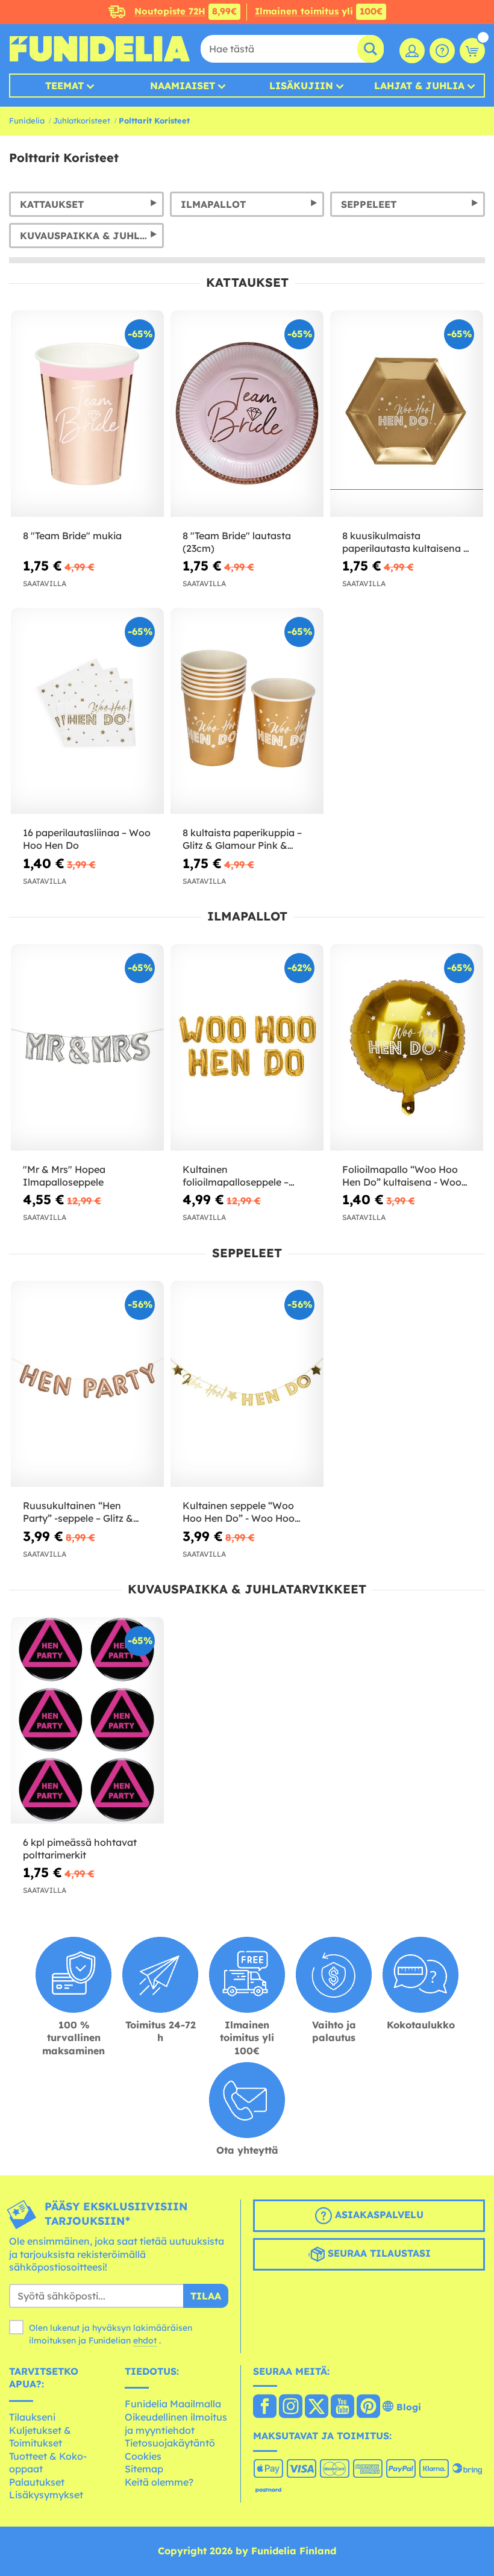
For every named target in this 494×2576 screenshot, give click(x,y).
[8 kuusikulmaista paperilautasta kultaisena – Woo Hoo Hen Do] (407, 414)
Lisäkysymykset (46, 2495)
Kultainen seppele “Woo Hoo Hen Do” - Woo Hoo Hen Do (239, 1512)
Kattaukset (52, 204)
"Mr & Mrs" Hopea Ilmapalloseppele (64, 1176)
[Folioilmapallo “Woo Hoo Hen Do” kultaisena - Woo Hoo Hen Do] (407, 1048)
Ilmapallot (213, 204)
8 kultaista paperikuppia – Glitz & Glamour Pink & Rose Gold (242, 839)
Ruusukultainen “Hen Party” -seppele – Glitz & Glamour (78, 1512)
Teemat (64, 86)
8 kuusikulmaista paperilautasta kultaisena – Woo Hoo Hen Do (405, 542)
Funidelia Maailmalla (173, 2404)
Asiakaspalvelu (378, 2215)
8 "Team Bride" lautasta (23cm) (237, 542)
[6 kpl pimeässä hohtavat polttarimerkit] (87, 1721)
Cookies (143, 2456)
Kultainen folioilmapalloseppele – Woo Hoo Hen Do (236, 1176)
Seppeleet (369, 204)
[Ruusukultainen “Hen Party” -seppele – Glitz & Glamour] (87, 1384)
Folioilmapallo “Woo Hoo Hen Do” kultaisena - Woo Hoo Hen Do (402, 1176)
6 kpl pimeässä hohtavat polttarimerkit (80, 1849)
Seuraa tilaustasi (378, 2253)
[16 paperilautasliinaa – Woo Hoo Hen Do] (87, 711)
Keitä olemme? (159, 2482)
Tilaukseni (32, 2417)
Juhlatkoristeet (82, 120)
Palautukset (37, 2482)
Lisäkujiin (301, 86)
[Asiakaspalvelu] (442, 51)
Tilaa (206, 2296)
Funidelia (27, 120)
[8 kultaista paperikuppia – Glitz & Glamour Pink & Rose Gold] (247, 711)
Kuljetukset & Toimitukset (40, 2437)
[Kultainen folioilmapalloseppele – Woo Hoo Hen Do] (247, 1048)
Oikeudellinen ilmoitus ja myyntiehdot (176, 2424)
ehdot (145, 2340)
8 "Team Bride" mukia (72, 536)
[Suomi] (265, 2407)
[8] (87, 414)
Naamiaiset (183, 86)
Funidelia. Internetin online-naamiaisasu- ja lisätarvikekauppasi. (99, 49)
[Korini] (472, 51)
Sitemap (144, 2469)
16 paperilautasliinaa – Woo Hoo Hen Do (87, 839)
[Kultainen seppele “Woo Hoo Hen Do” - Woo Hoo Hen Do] (247, 1384)
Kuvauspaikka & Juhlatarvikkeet (92, 236)
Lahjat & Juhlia (419, 86)
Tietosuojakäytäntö (170, 2443)
